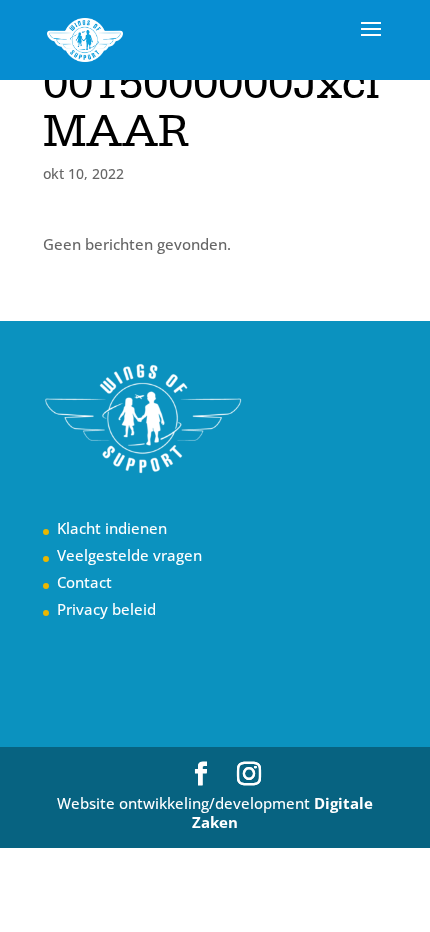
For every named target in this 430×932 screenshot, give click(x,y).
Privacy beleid (106, 609)
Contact (84, 582)
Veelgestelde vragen (129, 555)
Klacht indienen (112, 528)
